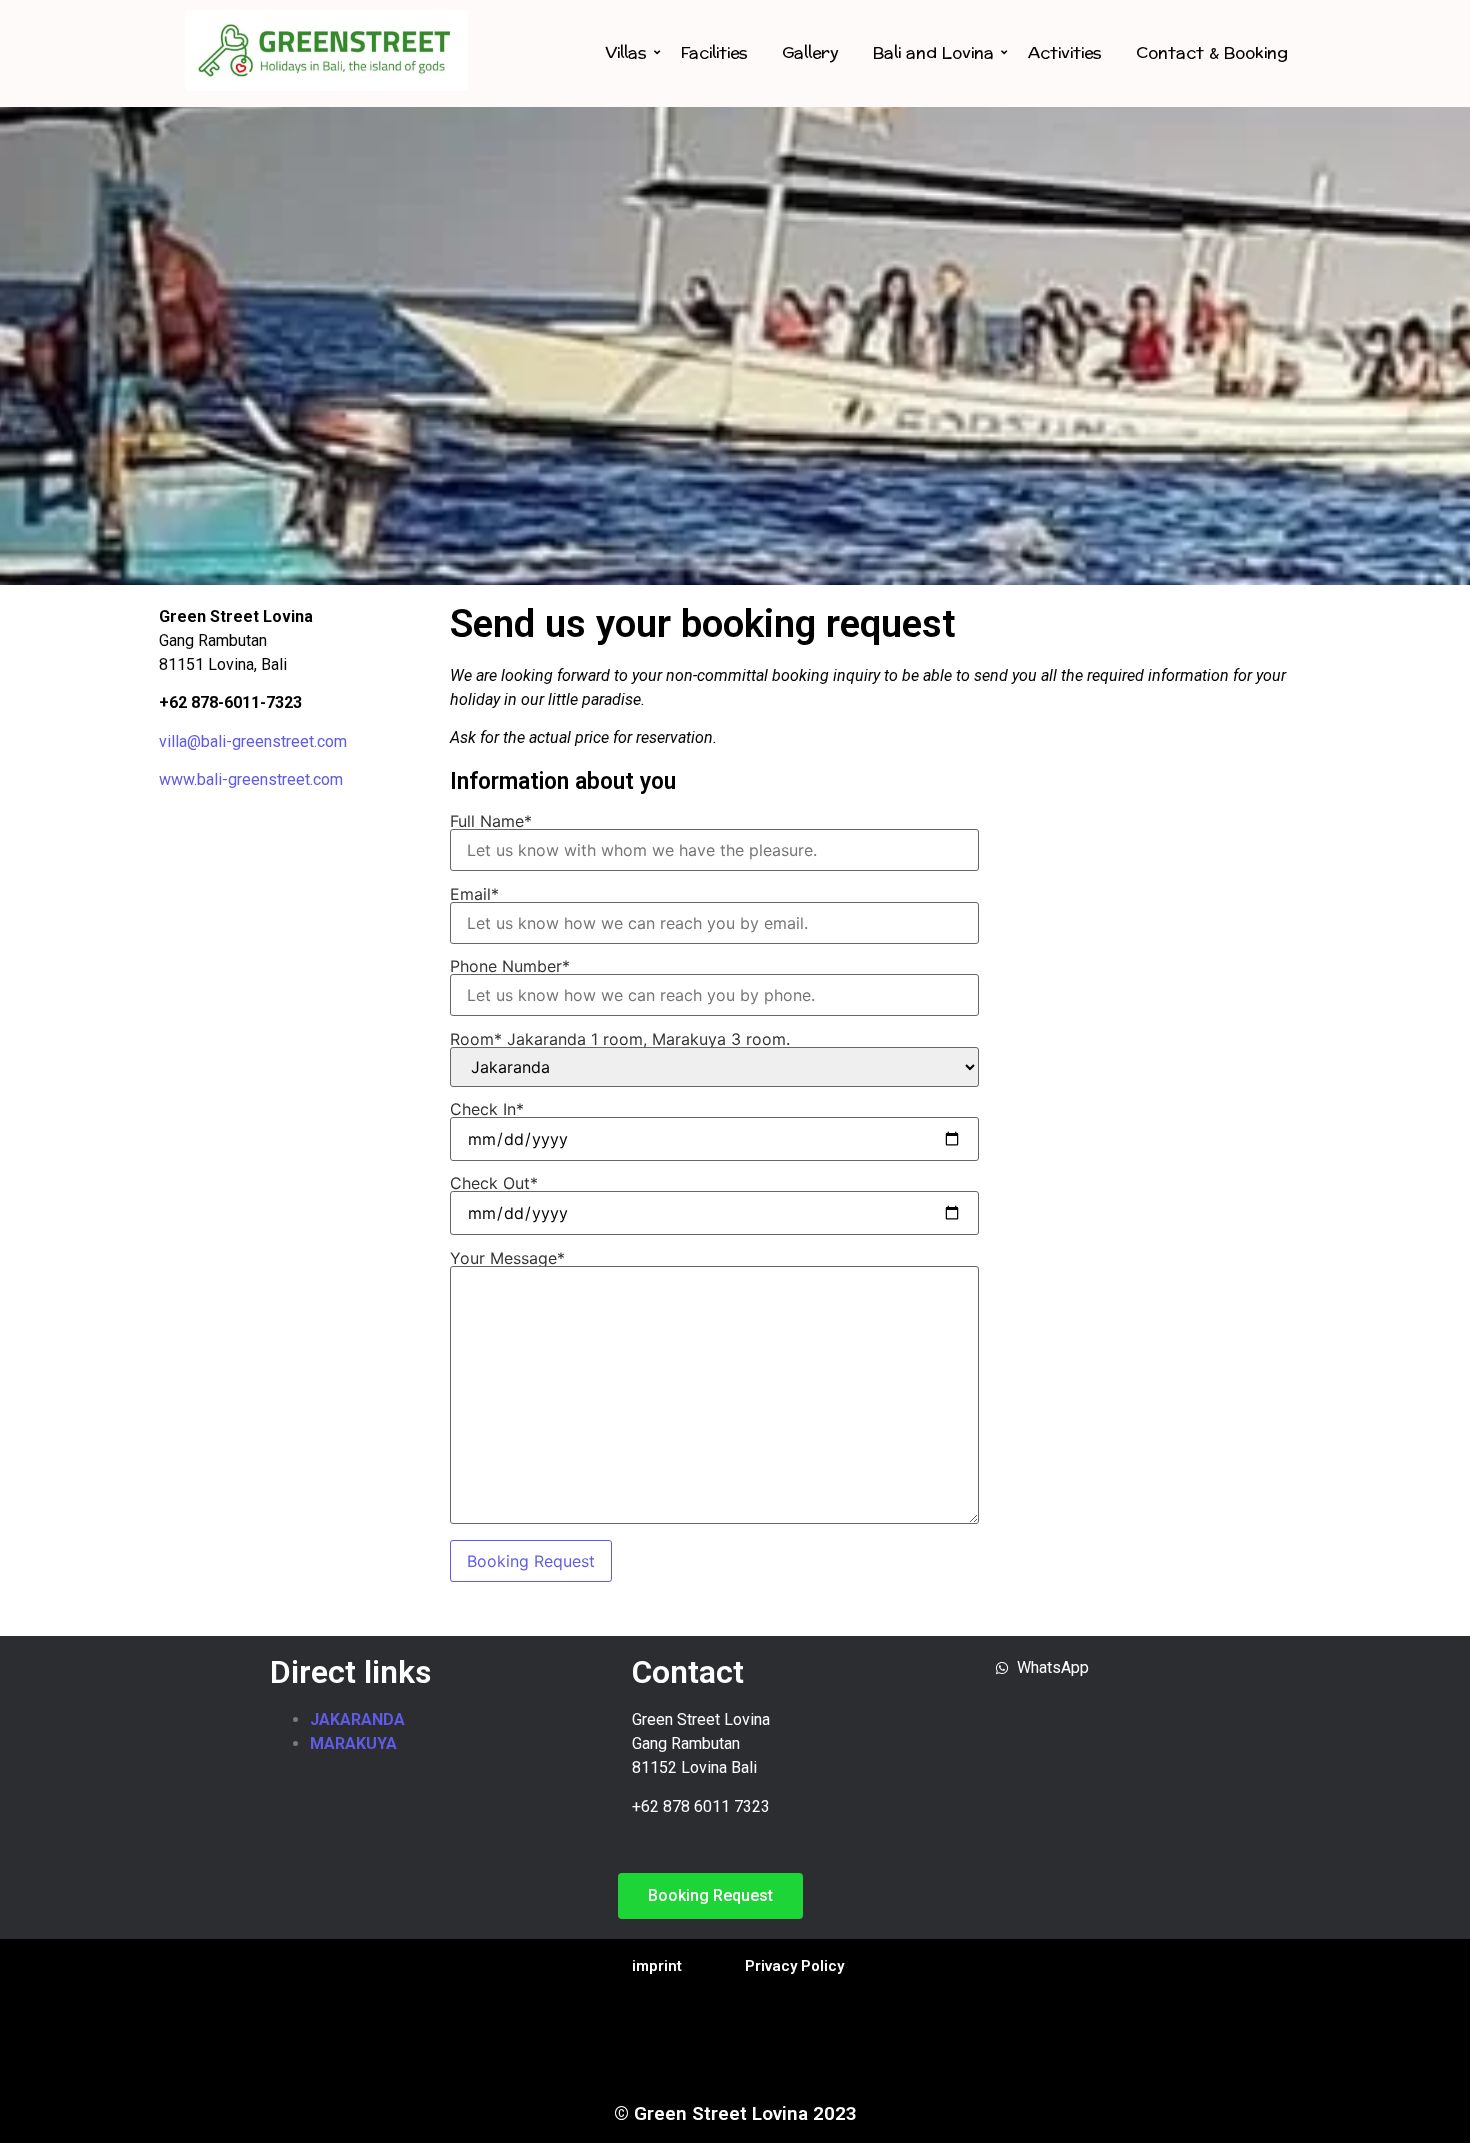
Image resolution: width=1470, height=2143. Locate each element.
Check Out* (494, 1184)
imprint (657, 1966)
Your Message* (507, 1259)
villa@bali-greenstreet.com (253, 741)
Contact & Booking (1212, 52)
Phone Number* (510, 967)
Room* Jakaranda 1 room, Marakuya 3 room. (620, 1040)
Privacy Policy (794, 1966)
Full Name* (491, 822)
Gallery (810, 52)
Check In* (487, 1110)
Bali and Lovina (933, 52)
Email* (474, 895)
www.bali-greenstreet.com (251, 779)
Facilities (714, 52)
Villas (626, 52)
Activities (1065, 52)
